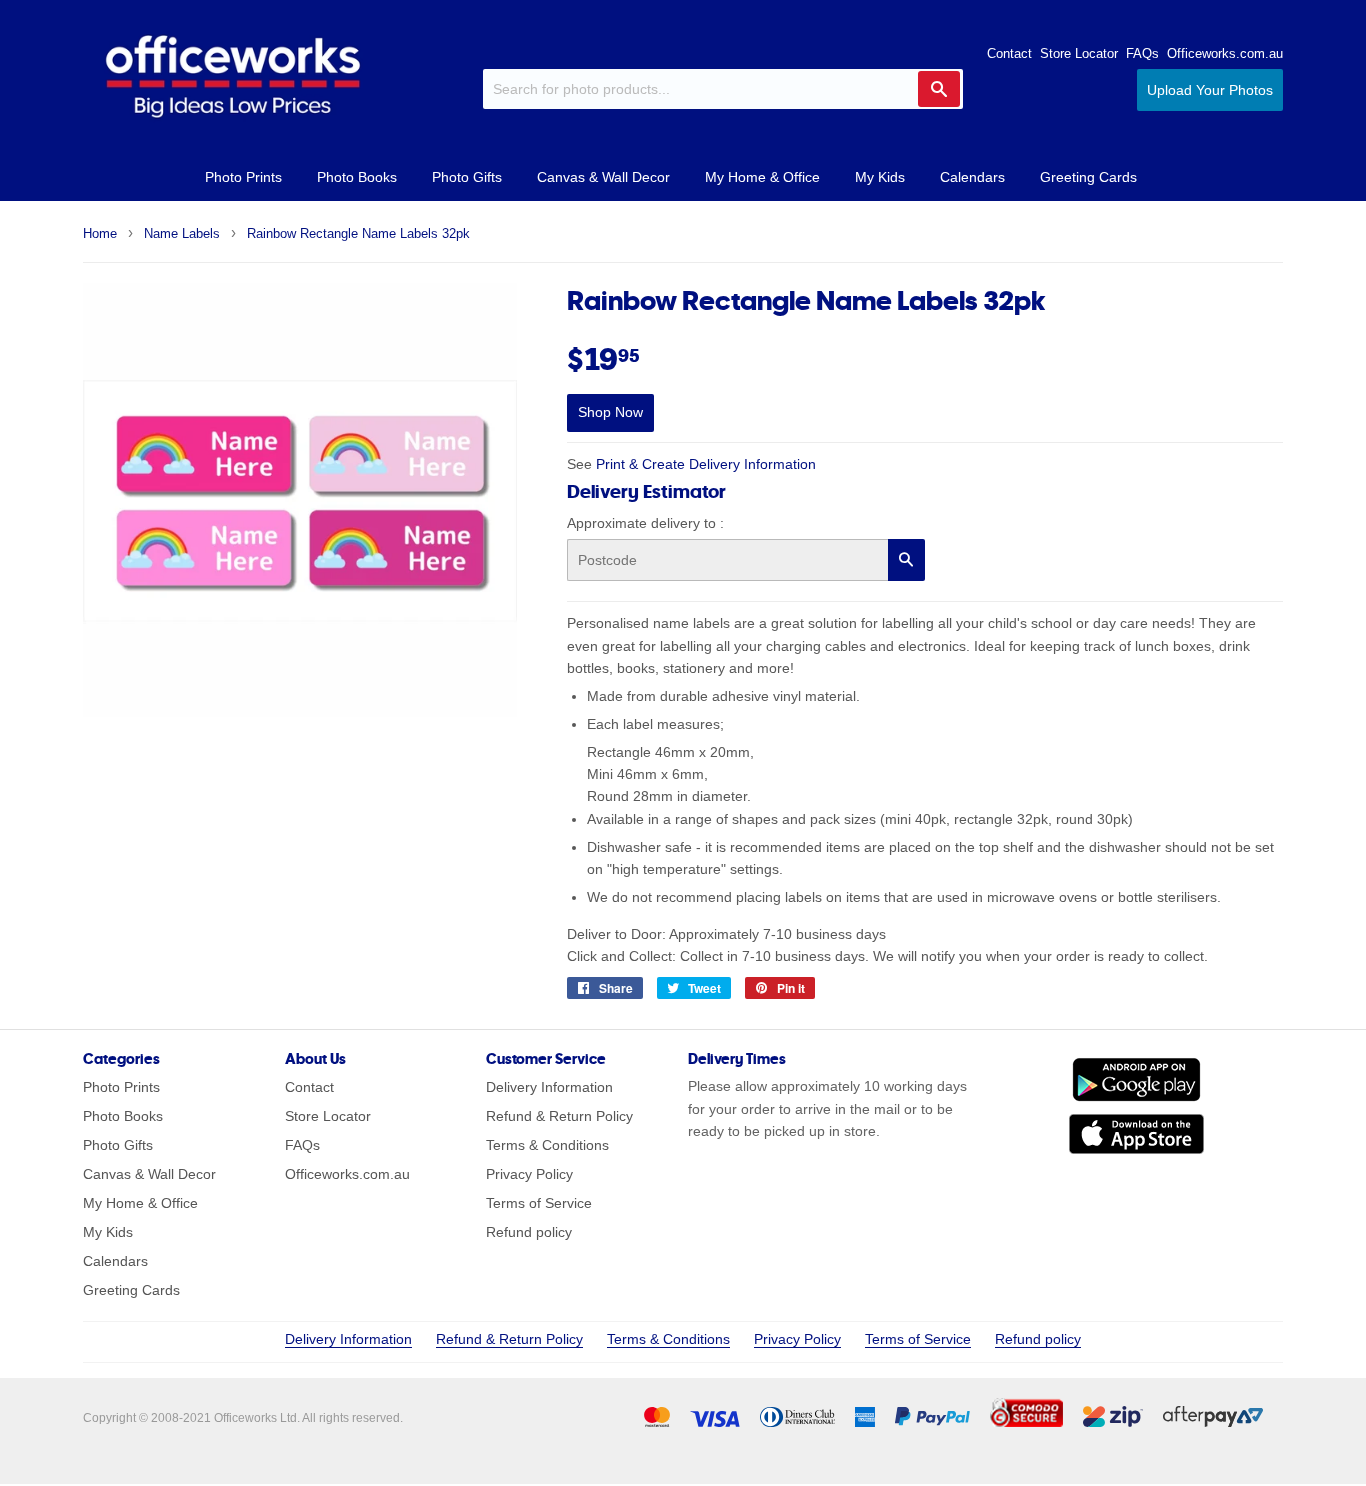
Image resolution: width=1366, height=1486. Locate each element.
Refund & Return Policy (559, 1116)
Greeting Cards (1088, 177)
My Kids (880, 177)
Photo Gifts (467, 177)
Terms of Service (539, 1203)
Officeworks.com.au (1225, 53)
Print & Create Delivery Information (706, 464)
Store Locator (1079, 53)
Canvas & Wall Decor (603, 177)
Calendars (972, 177)
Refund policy (529, 1232)
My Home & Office (762, 177)
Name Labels (182, 233)
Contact (1009, 53)
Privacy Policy (529, 1174)
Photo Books (357, 177)
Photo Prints (243, 177)
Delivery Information (549, 1087)
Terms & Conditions (547, 1145)
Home (100, 233)
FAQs (1142, 53)
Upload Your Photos (1210, 90)
